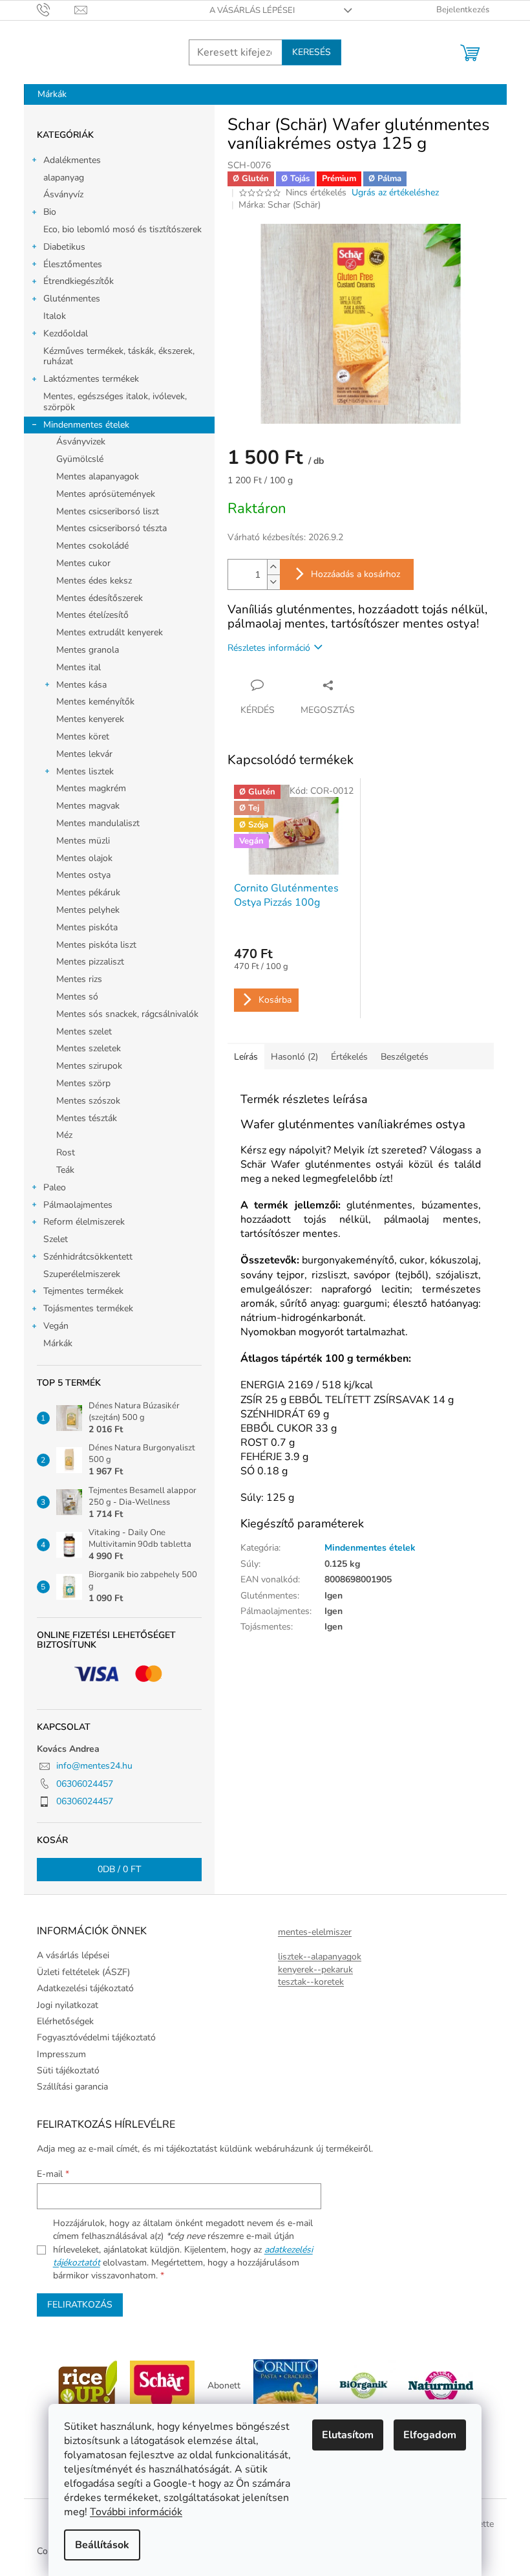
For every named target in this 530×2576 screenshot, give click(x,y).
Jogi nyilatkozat (68, 2005)
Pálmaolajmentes (78, 1205)
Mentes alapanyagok (98, 476)
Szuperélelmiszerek (82, 1274)
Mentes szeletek (89, 1048)
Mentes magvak (88, 806)
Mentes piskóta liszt (96, 945)
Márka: (280, 205)
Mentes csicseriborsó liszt (108, 511)
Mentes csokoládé (92, 546)
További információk (136, 2512)
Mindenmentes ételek (86, 425)
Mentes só (77, 997)
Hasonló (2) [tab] (294, 1057)
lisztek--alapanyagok (320, 1957)
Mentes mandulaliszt (98, 823)
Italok (55, 316)
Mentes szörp (83, 1083)
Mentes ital (79, 667)
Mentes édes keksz (94, 581)
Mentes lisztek (85, 771)
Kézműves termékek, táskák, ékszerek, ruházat (119, 356)
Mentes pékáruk (88, 892)
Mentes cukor (83, 563)
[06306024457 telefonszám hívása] (56, 10)
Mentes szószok (88, 1101)
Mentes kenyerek (90, 719)
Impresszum (61, 2054)
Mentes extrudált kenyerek (110, 632)
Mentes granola (88, 650)
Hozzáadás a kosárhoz (355, 574)
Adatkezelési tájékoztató (85, 1988)
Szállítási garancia (72, 2087)
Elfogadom (430, 2435)
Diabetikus (64, 247)
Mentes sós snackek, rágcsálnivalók (127, 1014)
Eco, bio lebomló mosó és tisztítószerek (122, 229)
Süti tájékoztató (68, 2070)
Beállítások (102, 2545)
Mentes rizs (79, 979)
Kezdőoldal (66, 333)
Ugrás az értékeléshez (395, 192)
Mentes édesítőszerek (100, 598)
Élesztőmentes (73, 264)
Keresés (312, 52)
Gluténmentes (72, 299)
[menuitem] (52, 94)
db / (119, 1869)
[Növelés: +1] (273, 567)
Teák (65, 1170)
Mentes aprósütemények (106, 494)
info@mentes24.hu (94, 1766)
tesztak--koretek (311, 1982)
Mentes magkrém (91, 788)
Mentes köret (83, 737)
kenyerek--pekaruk (315, 1970)
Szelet (56, 1239)
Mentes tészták (87, 1118)
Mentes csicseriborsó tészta (111, 528)
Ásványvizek (81, 442)
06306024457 (85, 1784)
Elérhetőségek (65, 2021)
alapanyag (64, 178)
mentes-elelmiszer (315, 1932)
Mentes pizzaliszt (90, 962)
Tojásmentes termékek (88, 1308)
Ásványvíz (63, 194)
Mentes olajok (84, 858)
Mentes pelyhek (88, 910)
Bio (50, 212)
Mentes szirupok (89, 1066)
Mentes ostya (83, 875)
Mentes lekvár (84, 754)
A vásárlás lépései (252, 10)
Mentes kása (81, 685)
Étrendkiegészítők (79, 281)
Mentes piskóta (87, 927)
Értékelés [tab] (349, 1057)
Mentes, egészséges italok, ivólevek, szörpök (115, 402)
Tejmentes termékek (83, 1291)
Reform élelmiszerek (84, 1222)
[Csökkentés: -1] (273, 582)
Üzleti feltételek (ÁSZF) (83, 1972)
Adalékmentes (72, 160)
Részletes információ (269, 648)
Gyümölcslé (80, 459)
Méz (64, 1135)
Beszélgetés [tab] (405, 1057)
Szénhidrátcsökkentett (88, 1257)
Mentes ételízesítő (92, 615)
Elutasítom (348, 2435)
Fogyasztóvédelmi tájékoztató (96, 2037)
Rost (66, 1152)
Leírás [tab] (246, 1057)
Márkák (58, 1343)
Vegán (56, 1326)
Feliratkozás (80, 2305)
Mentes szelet (84, 1031)
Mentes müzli (83, 841)
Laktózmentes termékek (91, 379)
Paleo (55, 1187)
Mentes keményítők (95, 702)
